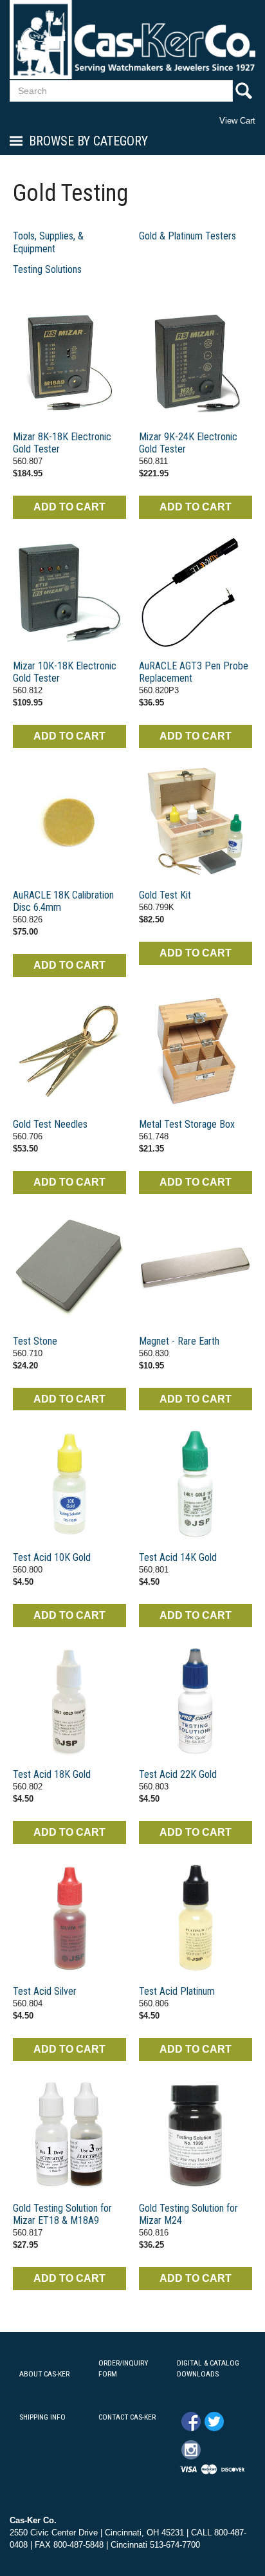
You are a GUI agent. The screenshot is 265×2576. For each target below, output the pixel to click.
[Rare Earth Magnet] (196, 1268)
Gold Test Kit (165, 895)
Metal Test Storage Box (187, 1124)
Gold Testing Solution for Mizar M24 (188, 2214)
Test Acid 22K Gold (178, 1774)
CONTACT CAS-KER (127, 2417)
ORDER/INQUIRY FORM (123, 2368)
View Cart (237, 121)
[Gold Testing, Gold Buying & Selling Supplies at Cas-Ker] (69, 364)
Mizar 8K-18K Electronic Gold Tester (62, 443)
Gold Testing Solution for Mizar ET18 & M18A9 (62, 2214)
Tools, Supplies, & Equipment (48, 242)
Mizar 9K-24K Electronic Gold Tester (188, 443)
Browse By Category (88, 141)
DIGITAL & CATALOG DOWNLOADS (208, 2368)
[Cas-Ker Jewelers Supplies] (132, 40)
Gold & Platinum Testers (187, 236)
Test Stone (35, 1341)
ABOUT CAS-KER (44, 2374)
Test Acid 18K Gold (52, 1774)
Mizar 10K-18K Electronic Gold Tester (65, 672)
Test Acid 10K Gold (52, 1557)
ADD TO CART (69, 507)
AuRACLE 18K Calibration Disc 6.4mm (63, 901)
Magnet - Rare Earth (179, 1341)
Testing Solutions (47, 269)
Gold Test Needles (50, 1124)
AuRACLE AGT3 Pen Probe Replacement (194, 672)
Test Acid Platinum (177, 1991)
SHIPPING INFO (42, 2417)
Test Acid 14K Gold (178, 1557)
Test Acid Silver (45, 1991)
